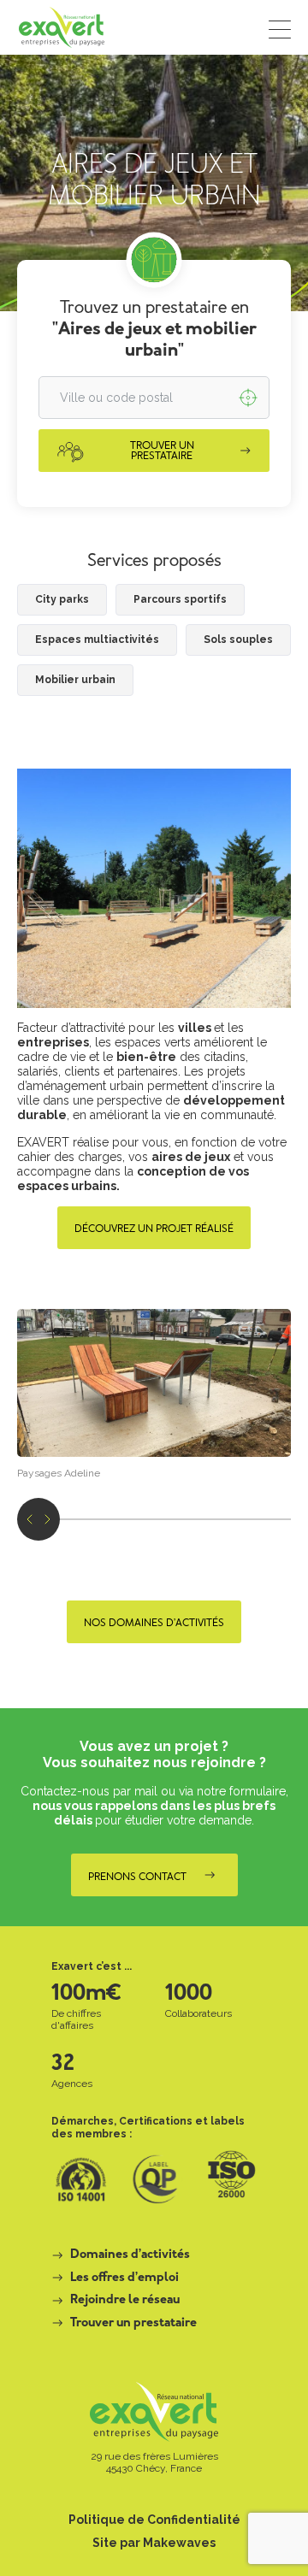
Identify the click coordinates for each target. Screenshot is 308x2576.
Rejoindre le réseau (125, 2301)
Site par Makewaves (154, 2543)
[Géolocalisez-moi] (248, 398)
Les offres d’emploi (124, 2278)
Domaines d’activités (130, 2255)
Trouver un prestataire (133, 2324)
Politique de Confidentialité (154, 2520)
